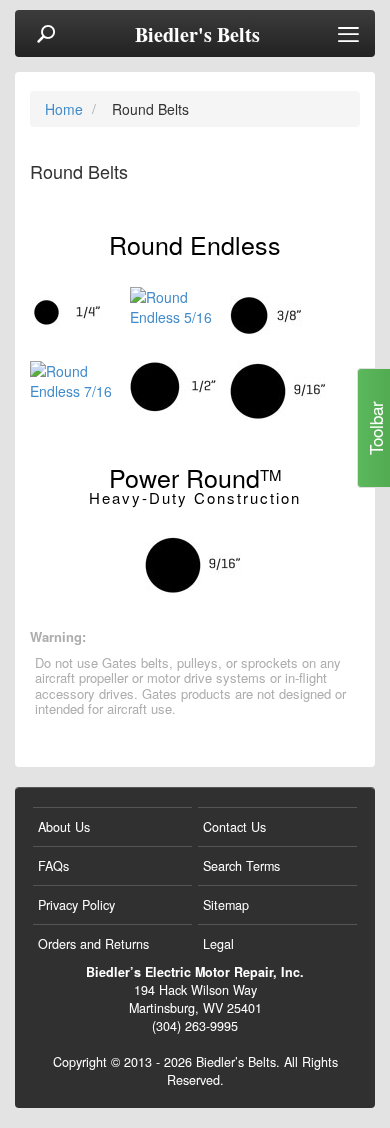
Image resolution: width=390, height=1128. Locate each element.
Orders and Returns (93, 944)
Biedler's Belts (197, 35)
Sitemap (226, 905)
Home (66, 109)
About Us (64, 827)
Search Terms (241, 866)
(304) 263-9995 (195, 1026)
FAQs (53, 866)
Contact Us (234, 827)
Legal (218, 944)
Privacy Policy (76, 905)
